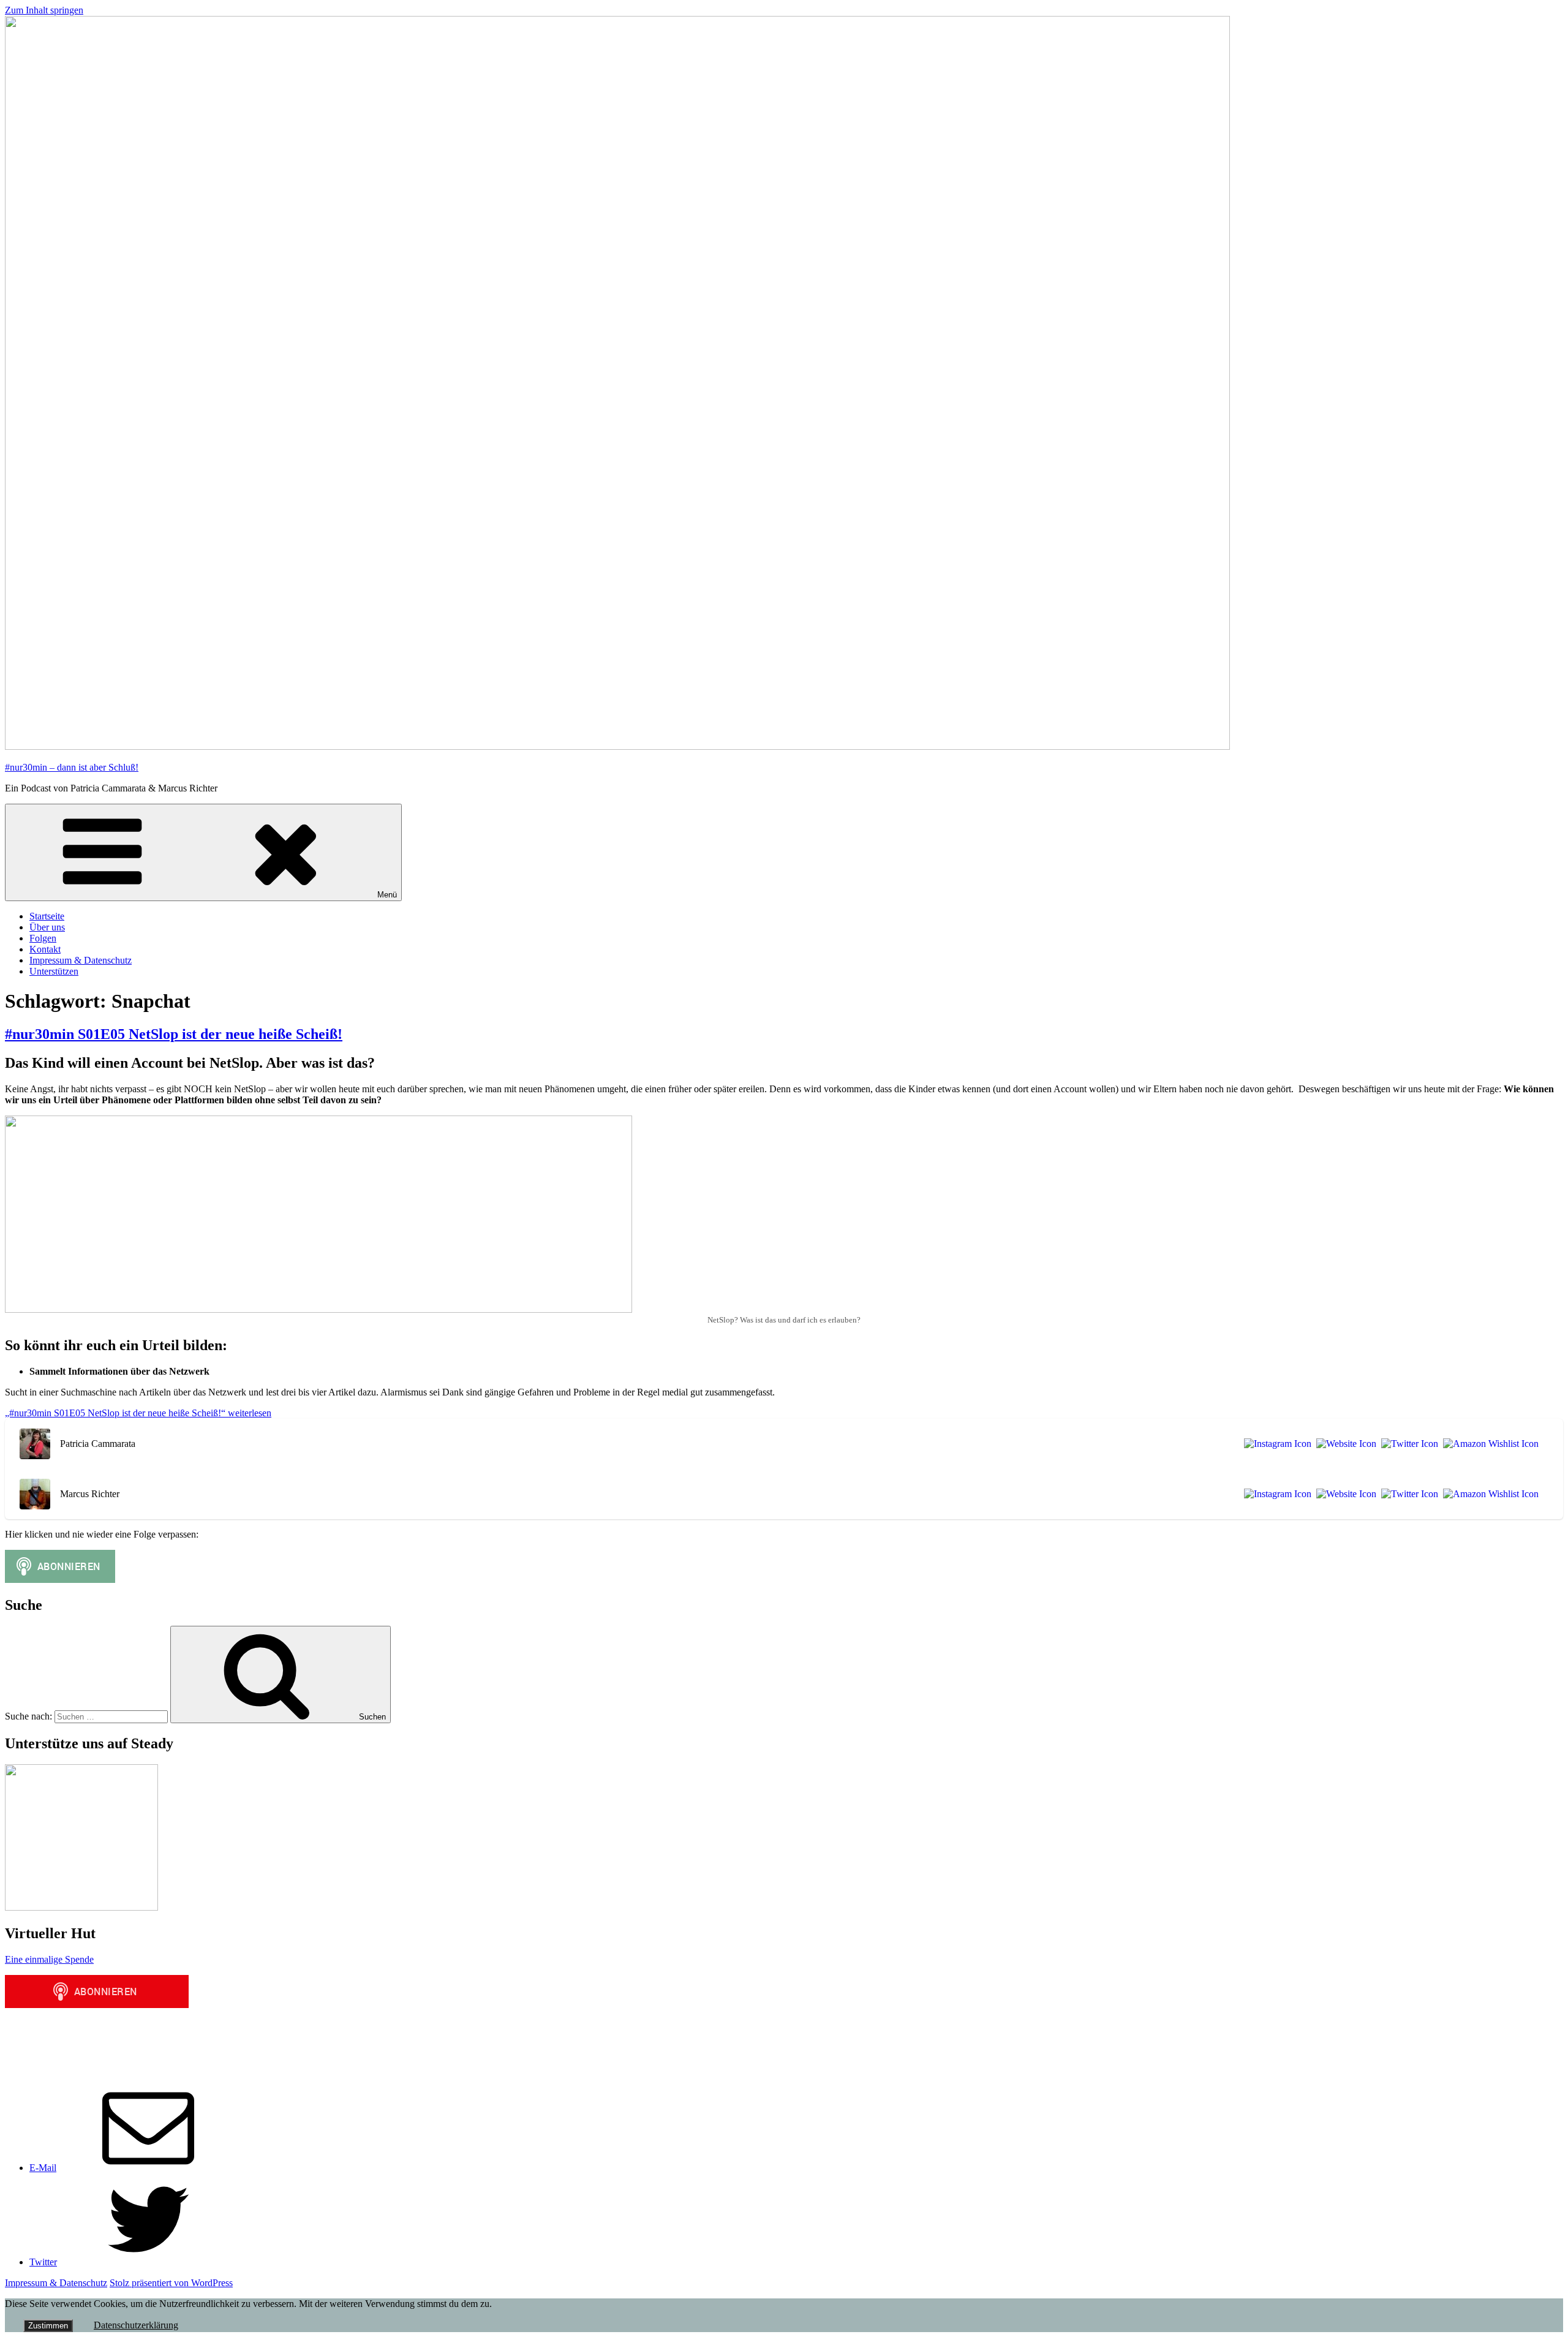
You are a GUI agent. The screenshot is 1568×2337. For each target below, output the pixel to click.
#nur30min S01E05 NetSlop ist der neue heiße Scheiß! (174, 1034)
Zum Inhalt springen (44, 10)
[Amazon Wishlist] (1488, 1444)
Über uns (47, 927)
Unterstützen (54, 971)
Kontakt (45, 949)
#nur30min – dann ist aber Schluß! (72, 767)
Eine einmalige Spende (49, 1959)
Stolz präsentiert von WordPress (171, 2283)
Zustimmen (48, 2326)
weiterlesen (138, 1413)
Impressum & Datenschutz (81, 960)
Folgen (43, 938)
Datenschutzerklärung (136, 2325)
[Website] (1344, 1444)
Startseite (47, 916)
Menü (387, 895)
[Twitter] (1407, 1444)
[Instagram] (1275, 1444)
